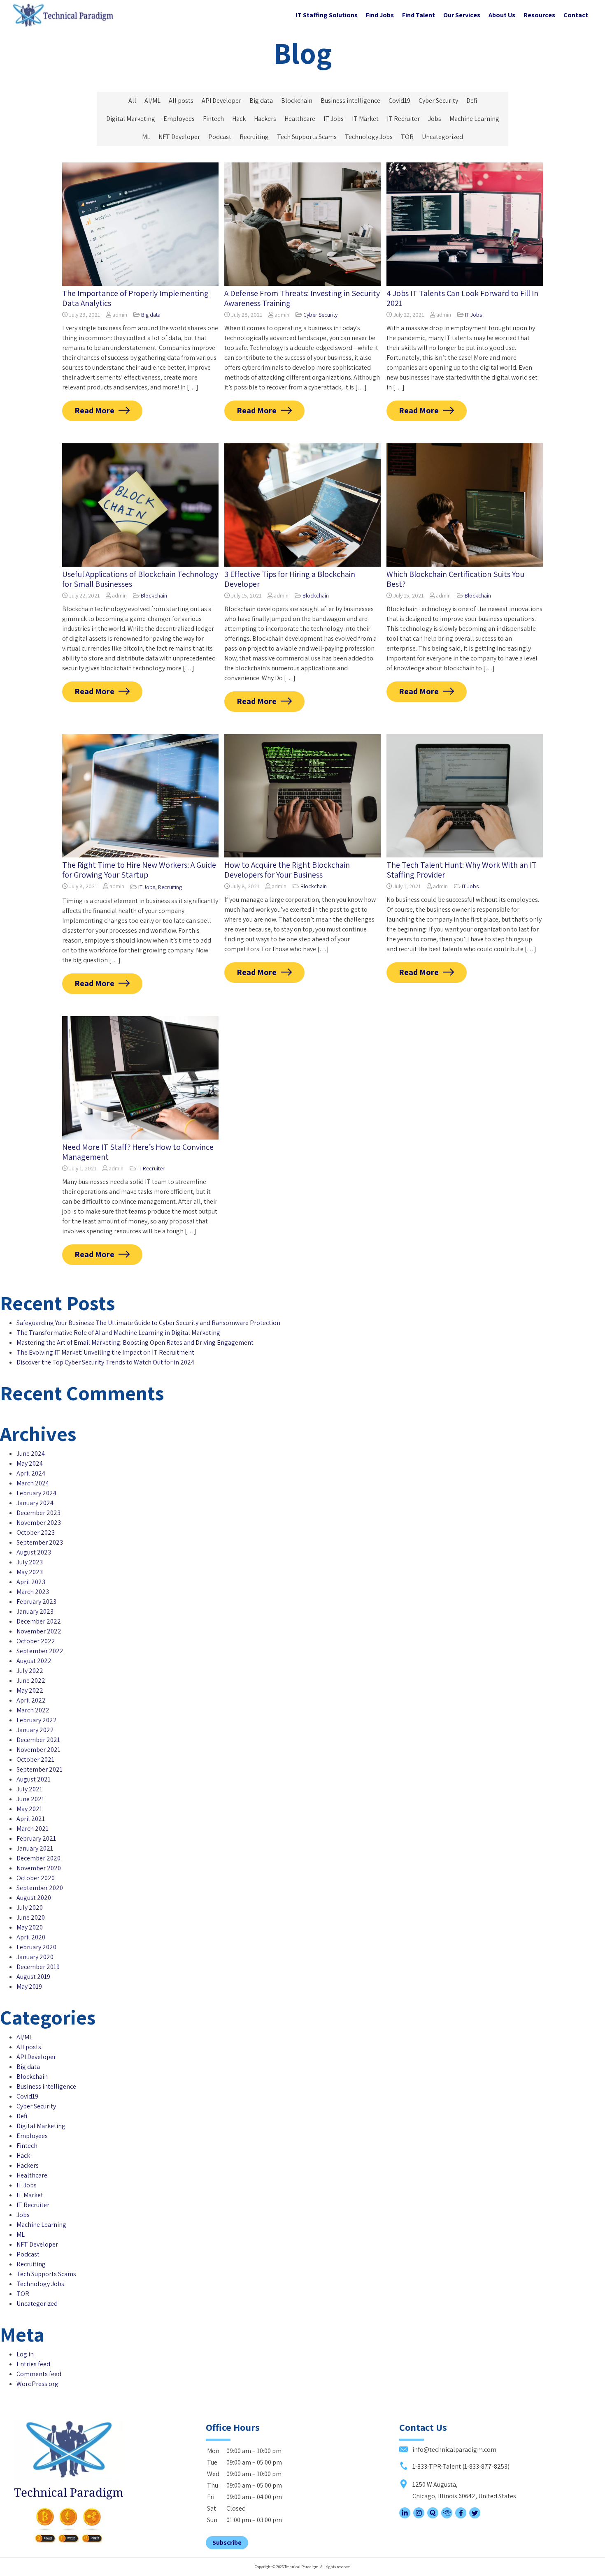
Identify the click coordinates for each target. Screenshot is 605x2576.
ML (146, 137)
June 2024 (31, 1454)
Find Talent (419, 15)
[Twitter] (475, 2516)
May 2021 (29, 1809)
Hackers (265, 119)
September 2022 (40, 1651)
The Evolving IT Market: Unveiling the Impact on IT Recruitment (105, 1352)
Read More (94, 410)
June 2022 (31, 1681)
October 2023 (36, 1532)
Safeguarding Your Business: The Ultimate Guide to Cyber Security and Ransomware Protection (148, 1323)
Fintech (213, 119)
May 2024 (30, 1463)
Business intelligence (350, 101)
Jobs (435, 119)
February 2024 (36, 1493)
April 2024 (31, 1473)
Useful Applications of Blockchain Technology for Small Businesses (140, 579)
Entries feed (33, 2364)
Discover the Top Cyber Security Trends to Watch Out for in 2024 (105, 1362)
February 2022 (37, 1720)
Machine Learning (474, 119)
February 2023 (36, 1602)
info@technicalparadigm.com (454, 2450)
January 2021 (35, 1848)
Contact (576, 15)
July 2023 (30, 1562)
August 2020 (34, 1898)
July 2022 (30, 1671)
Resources (539, 15)
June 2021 (30, 1799)
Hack (239, 119)
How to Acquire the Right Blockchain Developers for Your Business (287, 870)
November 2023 (39, 1523)
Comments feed (39, 2374)
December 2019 (38, 1967)
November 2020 (39, 1868)
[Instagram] (419, 2516)
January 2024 (35, 1503)
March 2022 (33, 1710)
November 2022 (39, 1631)
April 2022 (31, 1700)
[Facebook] (461, 2516)
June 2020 (31, 1917)
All (132, 101)
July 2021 (29, 1789)
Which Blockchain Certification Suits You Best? (455, 579)
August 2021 (34, 1779)
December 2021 (38, 1740)
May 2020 (30, 1927)
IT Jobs (334, 119)
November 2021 (38, 1750)
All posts (181, 101)
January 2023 (35, 1611)
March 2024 (33, 1483)
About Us (502, 15)
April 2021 (31, 1819)
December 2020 (38, 1858)
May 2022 (30, 1690)
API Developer (221, 101)
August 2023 (34, 1552)
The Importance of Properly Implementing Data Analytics (135, 298)
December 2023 (38, 1513)
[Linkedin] (405, 2516)
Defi (472, 101)
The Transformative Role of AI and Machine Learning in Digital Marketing (118, 1333)
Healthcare (300, 119)
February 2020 (36, 1947)
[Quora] (433, 2516)
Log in (25, 2354)
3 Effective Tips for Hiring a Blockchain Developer (290, 579)
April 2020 (31, 1937)
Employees (179, 119)
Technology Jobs (369, 137)
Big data (261, 101)
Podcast (220, 137)
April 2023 (31, 1582)
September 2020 (40, 1888)
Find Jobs (380, 15)
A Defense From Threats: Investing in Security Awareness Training (302, 298)
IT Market (365, 119)
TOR (407, 137)
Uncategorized (442, 137)
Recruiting (254, 137)
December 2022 (39, 1621)
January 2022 (35, 1730)
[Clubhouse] (447, 2516)
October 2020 (36, 1878)
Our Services (462, 15)
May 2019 (29, 1986)
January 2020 (35, 1957)
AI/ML (152, 101)
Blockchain (297, 101)
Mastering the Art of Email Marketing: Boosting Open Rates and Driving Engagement (135, 1342)
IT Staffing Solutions (327, 15)
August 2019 (33, 1977)
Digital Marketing (131, 119)
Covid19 (399, 101)
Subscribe (227, 2542)
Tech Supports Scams (307, 137)
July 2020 (30, 1908)
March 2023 (33, 1592)
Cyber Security (438, 101)
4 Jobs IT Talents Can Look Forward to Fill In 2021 (462, 298)
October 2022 (36, 1641)
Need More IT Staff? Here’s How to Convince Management (138, 1152)
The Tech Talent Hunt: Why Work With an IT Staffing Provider (462, 870)
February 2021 (36, 1838)
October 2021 (35, 1759)
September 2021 (40, 1769)
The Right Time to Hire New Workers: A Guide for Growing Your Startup (139, 870)
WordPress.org (37, 2384)
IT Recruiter (403, 119)
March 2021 (33, 1829)
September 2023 (40, 1542)
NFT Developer (179, 137)
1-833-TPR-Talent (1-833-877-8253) (460, 2466)
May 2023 (30, 1572)
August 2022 (34, 1661)
